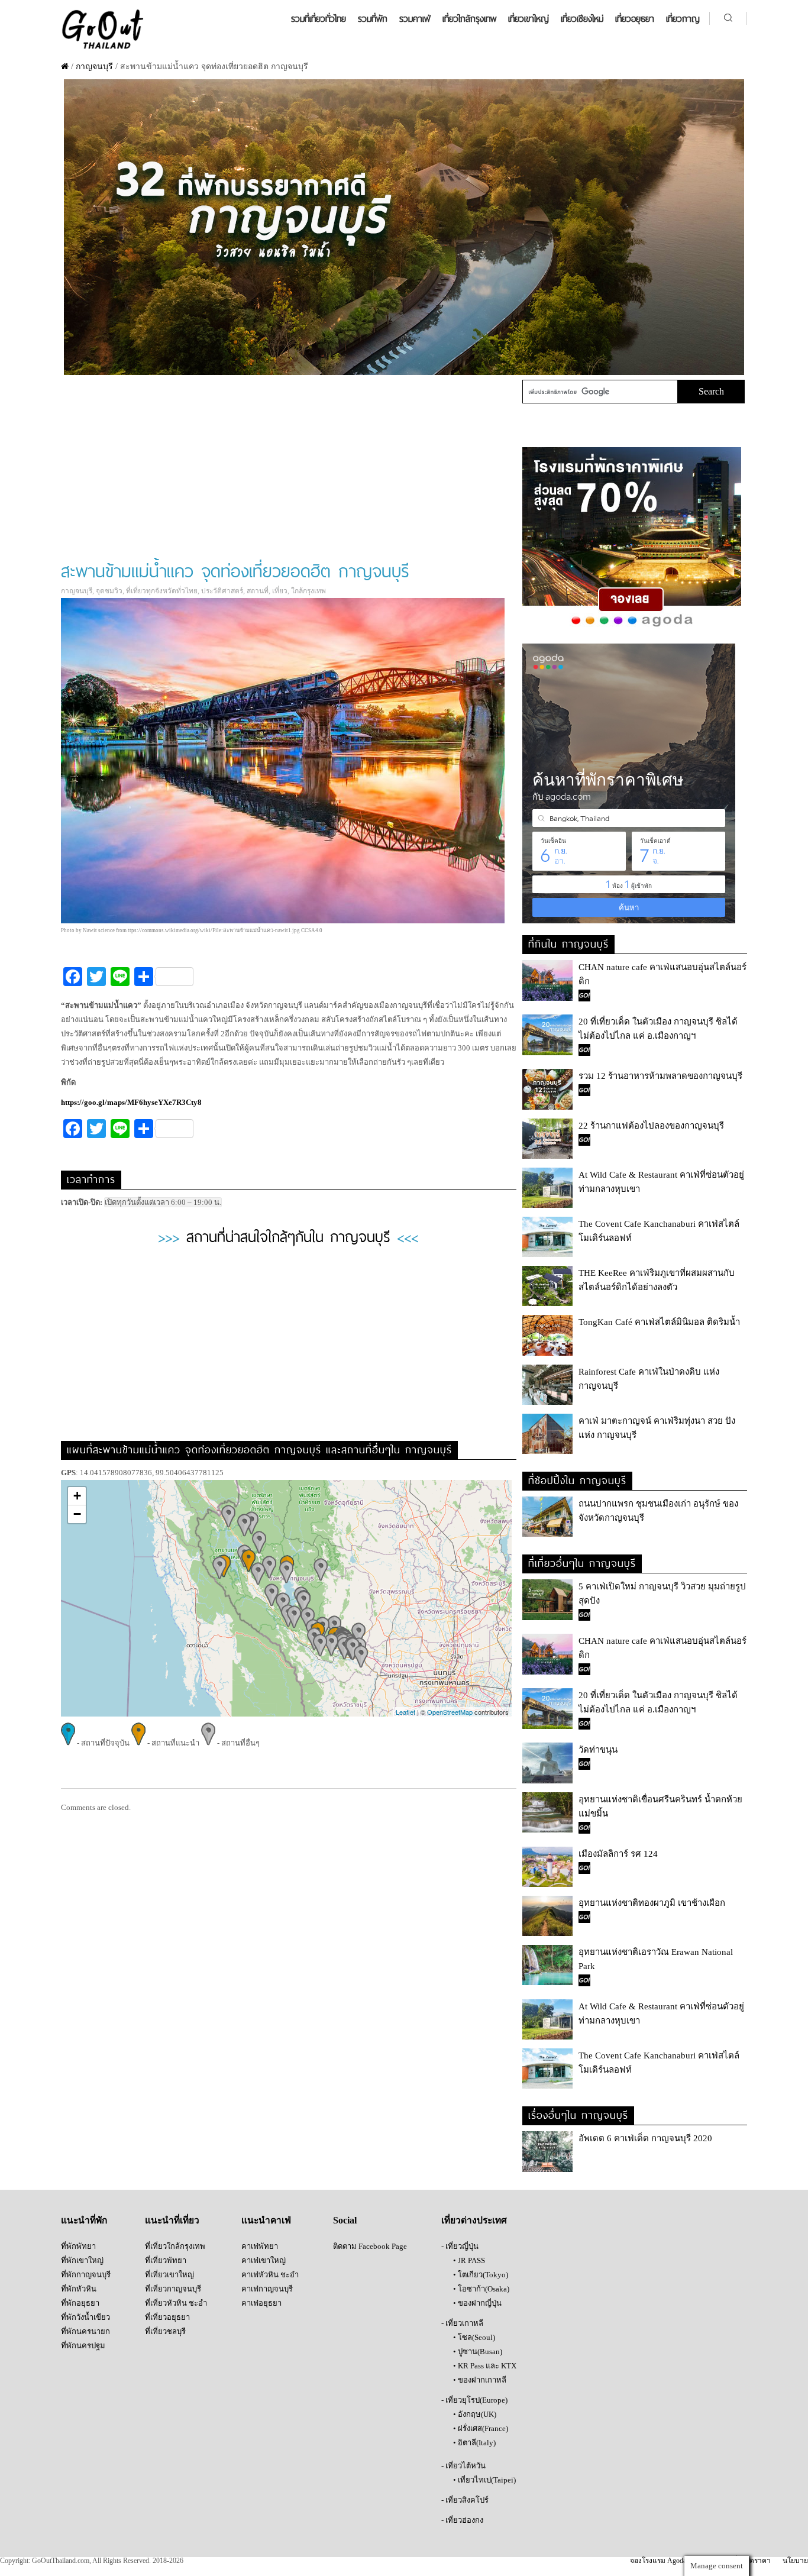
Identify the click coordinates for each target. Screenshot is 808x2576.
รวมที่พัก (373, 19)
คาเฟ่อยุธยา (261, 2303)
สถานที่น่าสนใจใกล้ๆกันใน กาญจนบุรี (288, 1235)
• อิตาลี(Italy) (474, 2443)
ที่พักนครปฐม (83, 2346)
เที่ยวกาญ (683, 19)
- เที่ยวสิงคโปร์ (465, 2500)
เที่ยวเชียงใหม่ (582, 19)
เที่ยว (280, 591)
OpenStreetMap (450, 1712)
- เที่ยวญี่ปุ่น (460, 2246)
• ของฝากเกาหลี (480, 2380)
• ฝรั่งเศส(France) (481, 2428)
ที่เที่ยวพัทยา (166, 2260)
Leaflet (405, 1712)
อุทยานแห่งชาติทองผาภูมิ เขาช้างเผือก (652, 1903)
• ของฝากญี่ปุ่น (477, 2303)
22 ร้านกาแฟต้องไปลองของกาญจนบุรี (651, 1126)
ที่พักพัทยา (78, 2246)
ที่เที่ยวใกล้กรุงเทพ (175, 2246)
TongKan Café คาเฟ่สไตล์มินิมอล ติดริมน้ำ (659, 1322)
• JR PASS (469, 2260)
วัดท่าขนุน (598, 1750)
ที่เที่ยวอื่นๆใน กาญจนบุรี (582, 1562)
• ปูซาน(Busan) (478, 2352)
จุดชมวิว (109, 591)
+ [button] (77, 1496)
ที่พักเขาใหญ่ (82, 2260)
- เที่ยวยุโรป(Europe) (474, 2400)
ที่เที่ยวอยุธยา (167, 2317)
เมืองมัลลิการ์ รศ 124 (618, 1854)
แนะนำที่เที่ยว (172, 2220)
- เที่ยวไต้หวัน (463, 2466)
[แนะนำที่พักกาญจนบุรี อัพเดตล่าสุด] (404, 372)
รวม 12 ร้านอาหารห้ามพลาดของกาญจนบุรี (660, 1076)
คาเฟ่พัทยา (260, 2246)
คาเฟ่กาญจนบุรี (267, 2289)
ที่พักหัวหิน (79, 2289)
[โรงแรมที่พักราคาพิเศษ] (632, 627)
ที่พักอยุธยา (80, 2303)
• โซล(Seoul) (474, 2337)
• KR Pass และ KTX (485, 2366)
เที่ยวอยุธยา (635, 19)
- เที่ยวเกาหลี (462, 2323)
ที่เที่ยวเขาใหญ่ (169, 2275)
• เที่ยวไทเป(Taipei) (484, 2480)
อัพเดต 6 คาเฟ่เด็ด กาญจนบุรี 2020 (645, 2138)
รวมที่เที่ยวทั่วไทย (319, 19)
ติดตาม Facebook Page (370, 2246)
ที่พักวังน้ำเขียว (85, 2317)
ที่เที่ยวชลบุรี (165, 2331)
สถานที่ (258, 591)
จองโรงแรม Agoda (658, 2561)
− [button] (77, 1514)
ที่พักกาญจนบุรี (86, 2275)
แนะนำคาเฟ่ (266, 2220)
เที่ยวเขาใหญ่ (529, 19)
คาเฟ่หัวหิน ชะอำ (270, 2275)
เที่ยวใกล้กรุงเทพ (469, 19)
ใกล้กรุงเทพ (308, 591)
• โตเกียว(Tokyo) (481, 2275)
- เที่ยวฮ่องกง (462, 2520)
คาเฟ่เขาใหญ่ (264, 2260)
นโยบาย (795, 2561)
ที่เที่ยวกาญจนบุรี (173, 2289)
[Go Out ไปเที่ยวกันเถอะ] (102, 48)
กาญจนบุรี (94, 67)
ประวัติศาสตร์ (222, 591)
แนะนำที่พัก (84, 2220)
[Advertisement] (288, 468)
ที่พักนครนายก (85, 2331)
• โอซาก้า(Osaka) (481, 2289)
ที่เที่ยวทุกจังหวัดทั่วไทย (162, 591)
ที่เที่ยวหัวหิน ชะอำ (176, 2303)
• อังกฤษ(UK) (475, 2414)
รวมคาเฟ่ (415, 19)
